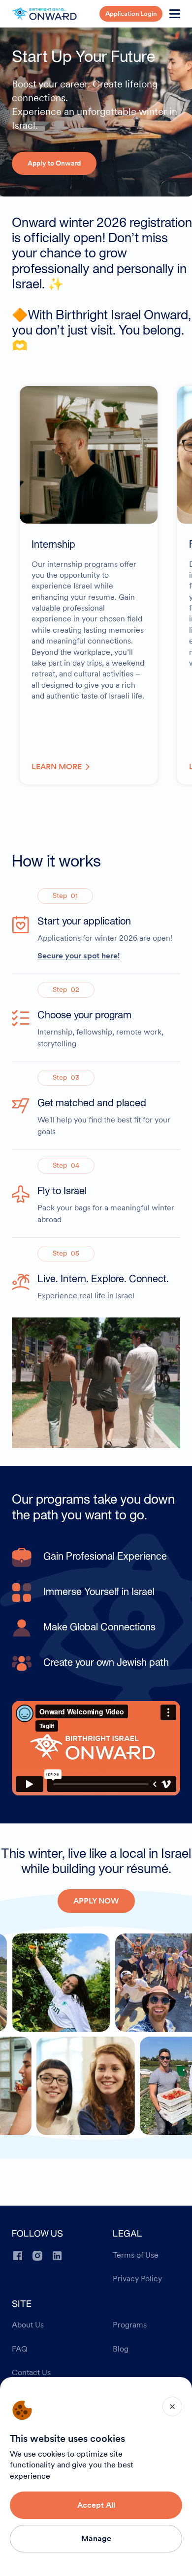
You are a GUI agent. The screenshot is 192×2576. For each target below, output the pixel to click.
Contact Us (31, 2373)
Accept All (96, 2505)
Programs (130, 2325)
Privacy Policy (137, 2279)
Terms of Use (136, 2255)
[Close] (172, 2407)
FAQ (20, 2349)
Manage (96, 2538)
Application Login (131, 14)
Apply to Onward (54, 163)
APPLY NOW (96, 1901)
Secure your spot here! (79, 955)
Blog (121, 2349)
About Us (28, 2325)
